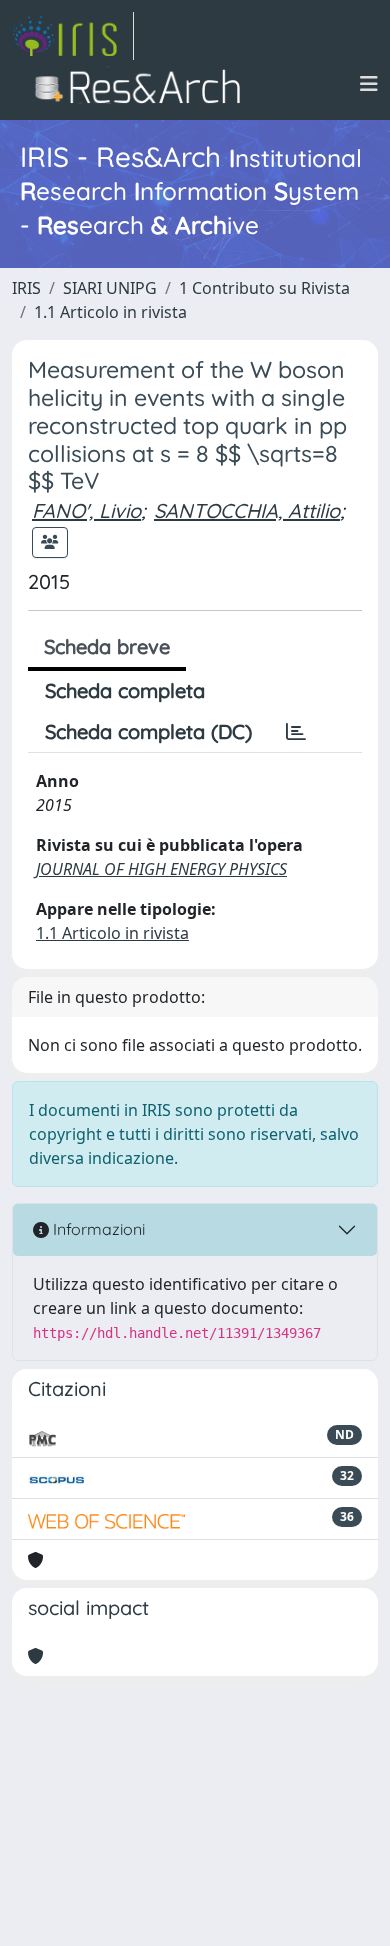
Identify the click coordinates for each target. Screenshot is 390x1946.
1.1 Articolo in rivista (110, 312)
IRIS (26, 288)
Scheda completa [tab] (125, 690)
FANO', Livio (86, 510)
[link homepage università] (143, 84)
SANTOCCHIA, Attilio (247, 510)
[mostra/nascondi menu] (369, 84)
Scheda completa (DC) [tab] (148, 731)
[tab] (296, 732)
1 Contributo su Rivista (264, 288)
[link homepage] (73, 36)
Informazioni (97, 1229)
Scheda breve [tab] (107, 646)
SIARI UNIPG (110, 288)
